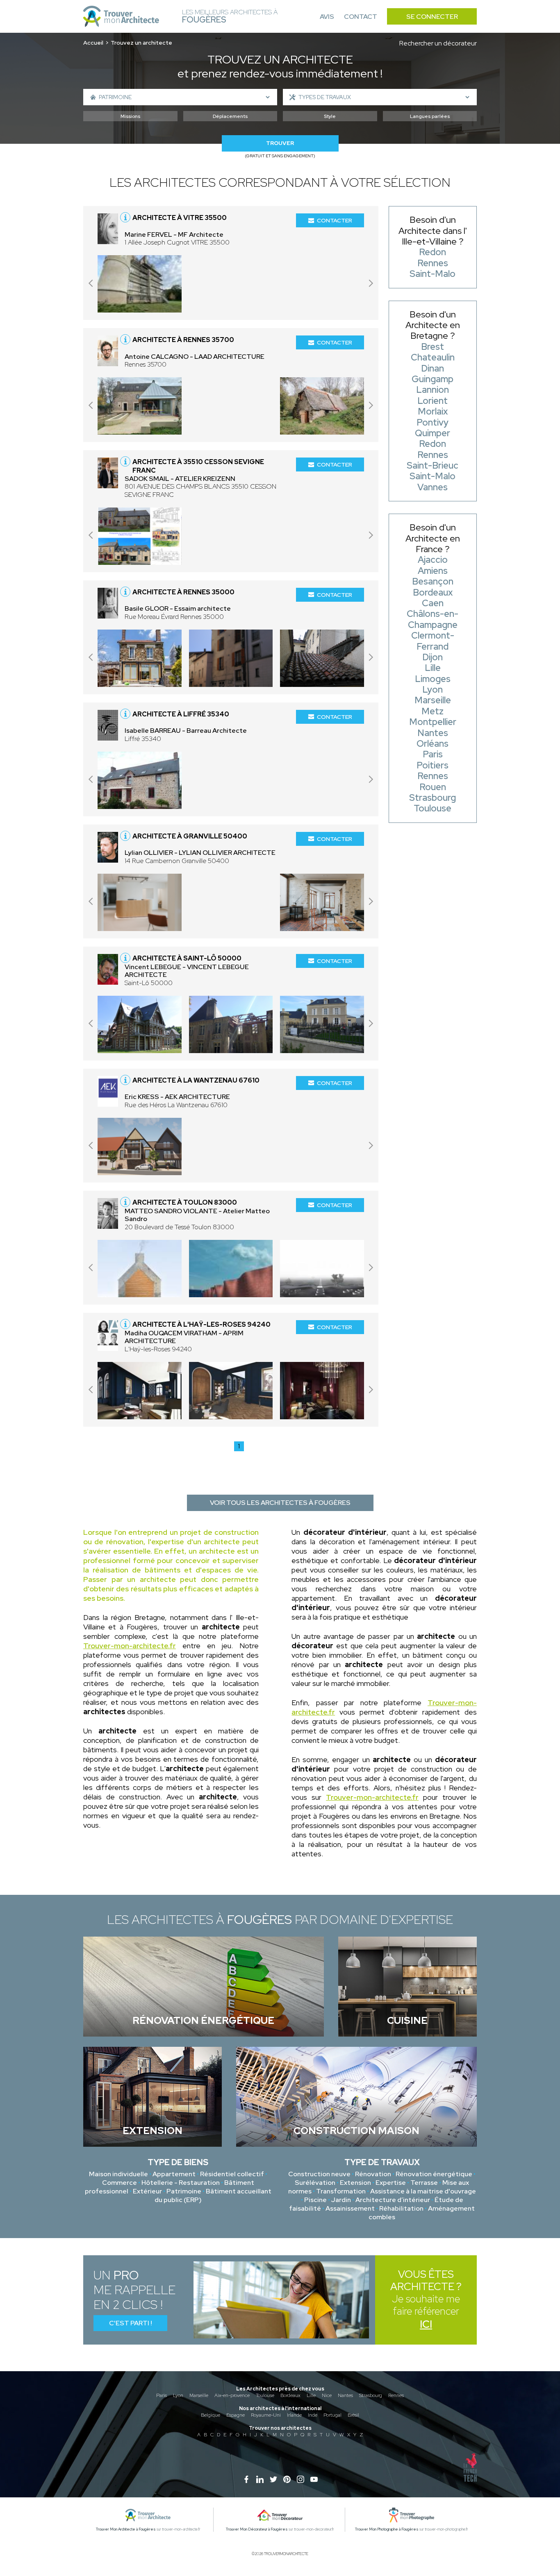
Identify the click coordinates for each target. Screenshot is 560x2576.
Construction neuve (319, 2174)
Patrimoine (184, 2191)
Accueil (93, 43)
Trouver (280, 143)
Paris (162, 2395)
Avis (327, 17)
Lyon (178, 2395)
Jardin (341, 2200)
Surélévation (315, 2183)
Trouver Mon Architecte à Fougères (126, 2529)
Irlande (294, 2415)
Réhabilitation (401, 2208)
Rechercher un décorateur (438, 43)
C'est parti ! (131, 2323)
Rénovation (373, 2174)
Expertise (391, 2183)
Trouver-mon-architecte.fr (130, 1646)
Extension (355, 2183)
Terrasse (424, 2183)
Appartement (174, 2174)
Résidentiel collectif (232, 2174)
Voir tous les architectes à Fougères (280, 1503)
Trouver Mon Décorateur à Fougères (257, 2529)
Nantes (345, 2395)
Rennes (396, 2395)
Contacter (335, 220)
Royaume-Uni (266, 2415)
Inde (313, 2415)
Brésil (353, 2415)
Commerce (120, 2183)
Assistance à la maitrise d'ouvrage (423, 2191)
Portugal (332, 2415)
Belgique (211, 2415)
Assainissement (350, 2208)
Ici (426, 2324)
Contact (361, 17)
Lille (311, 2395)
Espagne (236, 2415)
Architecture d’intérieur (393, 2200)
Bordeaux (290, 2395)
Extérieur (147, 2191)
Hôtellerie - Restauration (181, 2183)
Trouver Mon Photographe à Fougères (387, 2529)
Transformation (341, 2191)
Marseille (199, 2395)
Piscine (315, 2200)
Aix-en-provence (232, 2395)
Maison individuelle (118, 2174)
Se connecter (432, 17)
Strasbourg (371, 2395)
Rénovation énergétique (434, 2174)
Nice (327, 2395)
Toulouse (265, 2395)
